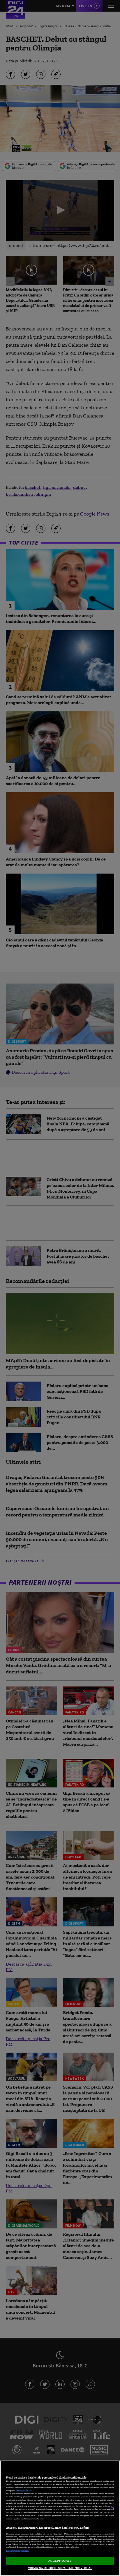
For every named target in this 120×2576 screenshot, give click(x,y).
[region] (60, 2518)
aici (112, 2506)
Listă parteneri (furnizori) (18, 2551)
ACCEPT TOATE (60, 2561)
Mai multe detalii (24, 2491)
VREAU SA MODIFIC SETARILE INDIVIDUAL (60, 2568)
